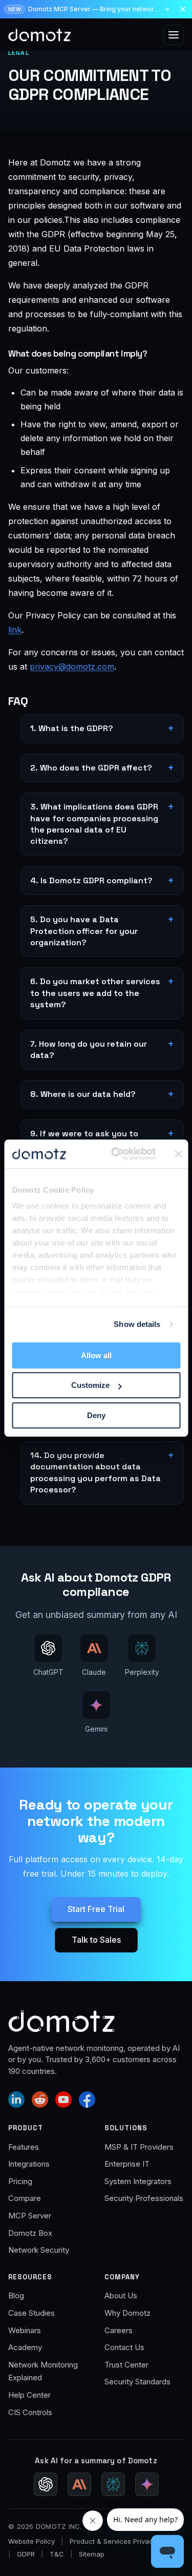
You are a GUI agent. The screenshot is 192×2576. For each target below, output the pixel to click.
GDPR (26, 2554)
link (15, 630)
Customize (90, 1385)
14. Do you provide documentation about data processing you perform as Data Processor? (95, 1472)
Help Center (29, 2395)
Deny (96, 1415)
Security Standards (137, 2382)
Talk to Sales (96, 1940)
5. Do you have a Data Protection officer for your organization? (84, 931)
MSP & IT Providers (139, 2147)
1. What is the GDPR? (72, 728)
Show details (137, 1324)
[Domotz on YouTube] (63, 2100)
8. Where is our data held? (83, 1094)
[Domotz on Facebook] (87, 2100)
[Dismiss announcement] (183, 9)
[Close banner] (179, 1154)
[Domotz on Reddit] (40, 2100)
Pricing (20, 2181)
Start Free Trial (96, 1909)
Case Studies (31, 2313)
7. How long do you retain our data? (89, 1050)
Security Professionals (144, 2198)
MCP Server (30, 2216)
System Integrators (138, 2181)
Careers (119, 2330)
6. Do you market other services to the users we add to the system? (95, 993)
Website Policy (31, 2541)
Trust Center (126, 2365)
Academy (25, 2347)
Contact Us (124, 2347)
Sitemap (92, 2554)
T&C (57, 2554)
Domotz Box (30, 2233)
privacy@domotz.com (72, 667)
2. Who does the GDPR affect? (91, 768)
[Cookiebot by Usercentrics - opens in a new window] (116, 1154)
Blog (16, 2295)
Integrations (29, 2164)
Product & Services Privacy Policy (124, 2541)
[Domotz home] (40, 35)
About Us (121, 2295)
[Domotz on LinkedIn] (16, 2100)
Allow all (96, 1355)
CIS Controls (30, 2412)
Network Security (39, 2250)
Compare (25, 2198)
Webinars (25, 2330)
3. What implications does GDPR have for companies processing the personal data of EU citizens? (94, 824)
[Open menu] (174, 35)
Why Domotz (127, 2313)
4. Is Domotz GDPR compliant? (91, 880)
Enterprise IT (127, 2164)
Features (24, 2147)
